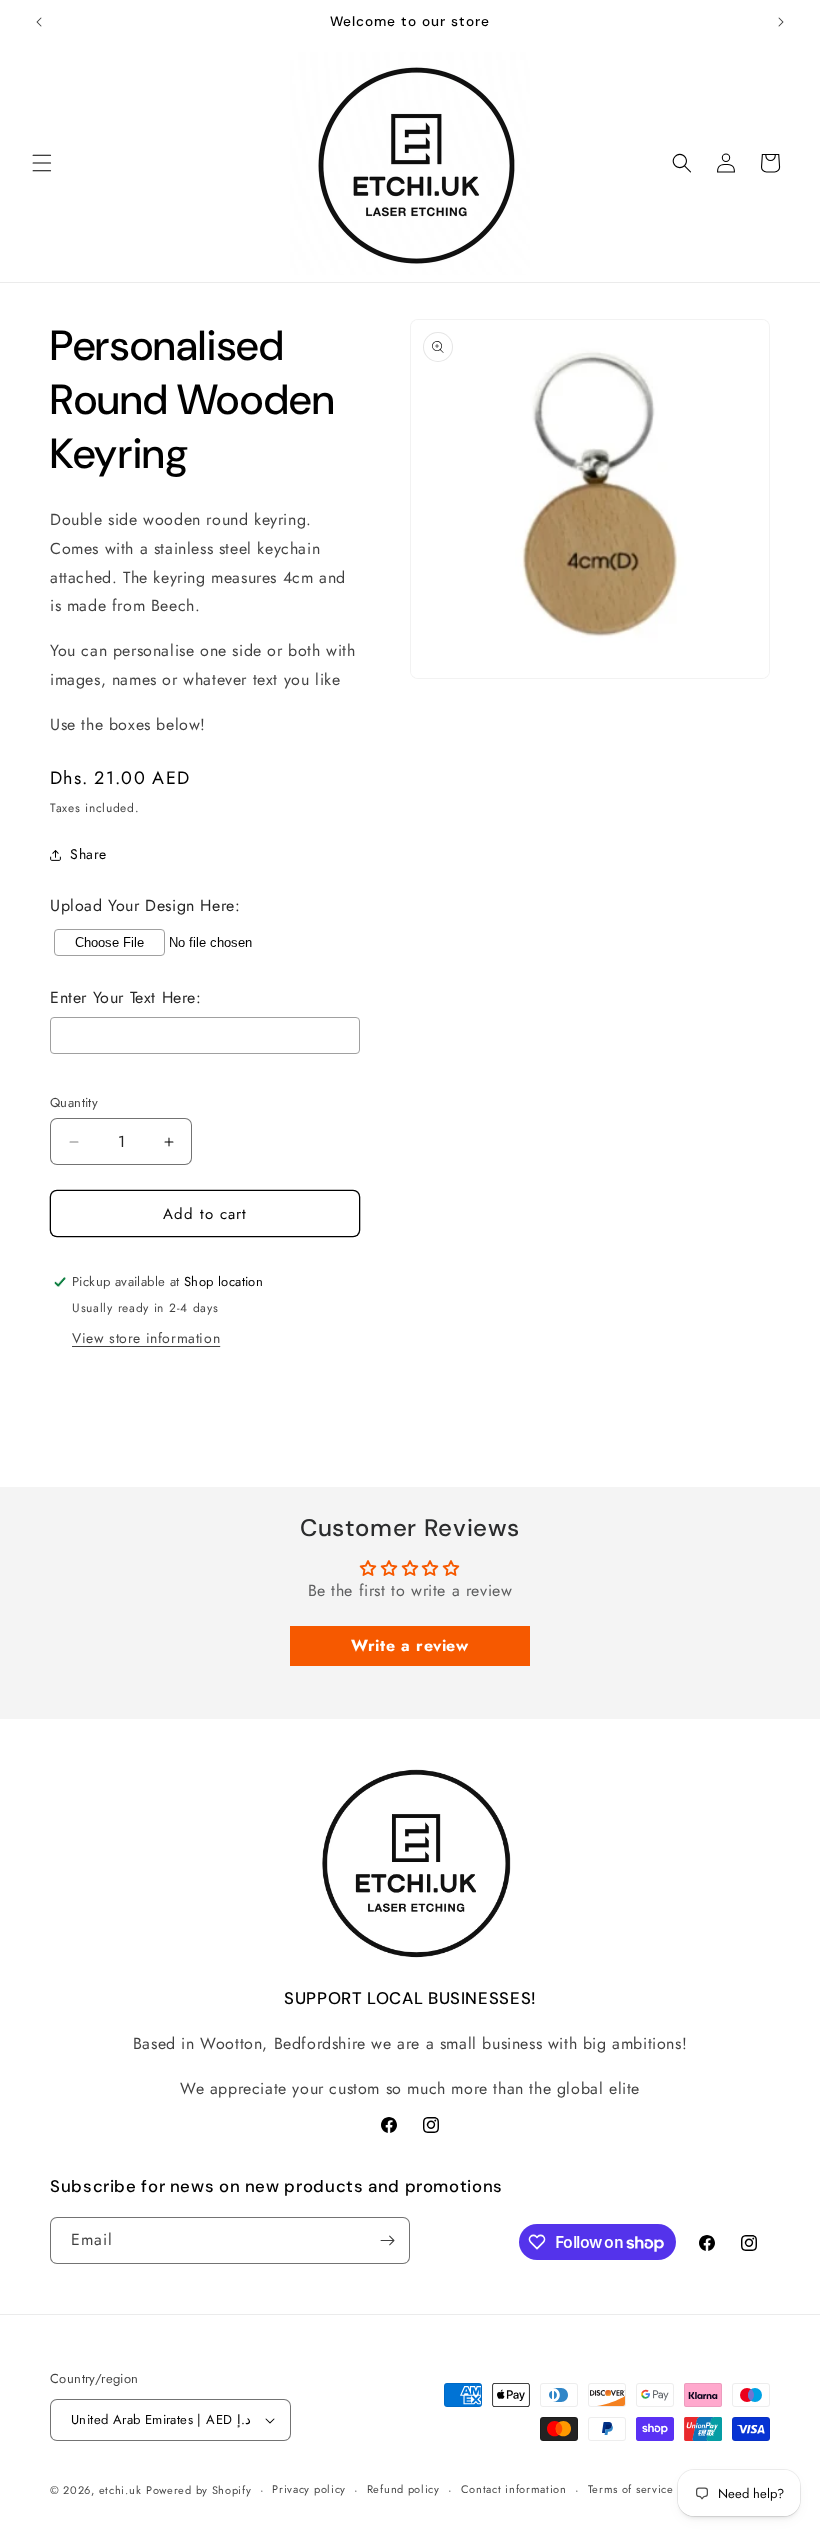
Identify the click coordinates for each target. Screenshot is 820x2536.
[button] (42, 163)
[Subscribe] (387, 2240)
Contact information (514, 2489)
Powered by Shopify (199, 2490)
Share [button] (88, 854)
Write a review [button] (409, 1645)
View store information (146, 1338)
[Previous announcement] (39, 22)
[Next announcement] (781, 22)
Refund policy (403, 2489)
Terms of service (631, 2489)
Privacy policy (309, 2489)
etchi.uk (120, 2490)
